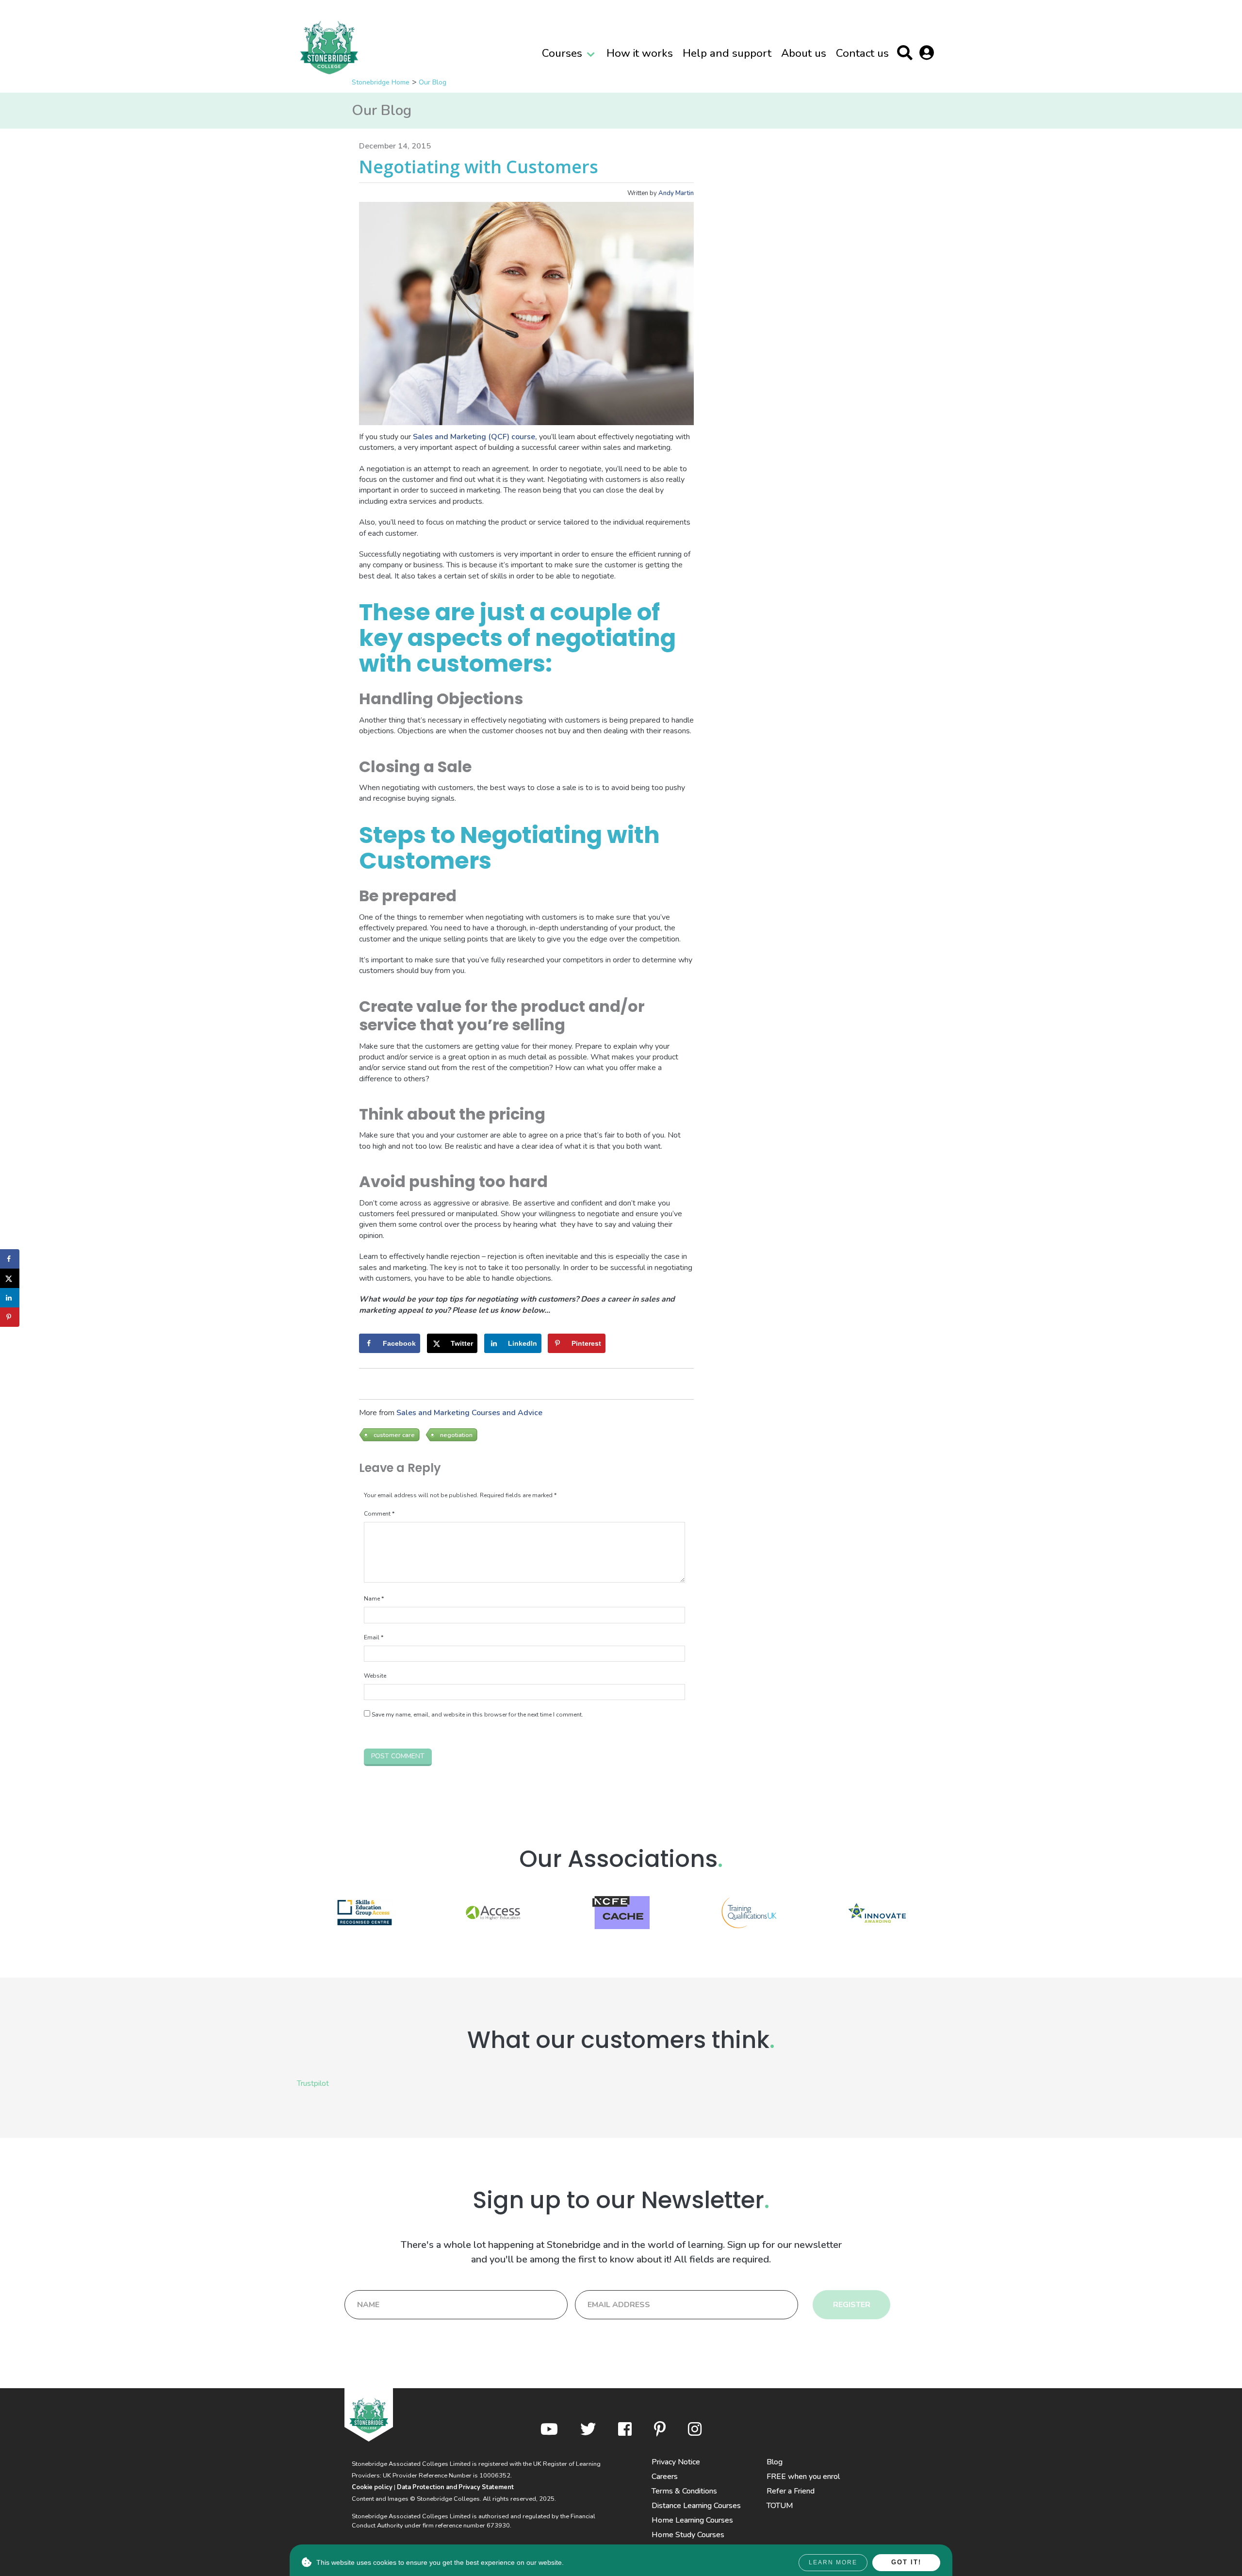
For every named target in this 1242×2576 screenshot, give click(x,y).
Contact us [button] (862, 53)
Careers (665, 2477)
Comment (379, 1514)
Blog (775, 2462)
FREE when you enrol (803, 2477)
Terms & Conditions (684, 2491)
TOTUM (780, 2506)
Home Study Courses (688, 2535)
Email (374, 1637)
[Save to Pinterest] (10, 1317)
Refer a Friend (791, 2491)
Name (374, 1599)
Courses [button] (562, 53)
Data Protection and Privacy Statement (455, 2487)
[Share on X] (10, 1278)
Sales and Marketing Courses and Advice (469, 1413)
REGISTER (852, 2305)
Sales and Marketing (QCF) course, (475, 437)
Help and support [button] (727, 53)
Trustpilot (313, 2083)
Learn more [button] (833, 2562)
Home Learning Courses (692, 2520)
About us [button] (804, 53)
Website (375, 1676)
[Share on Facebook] (10, 1259)
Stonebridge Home (381, 82)
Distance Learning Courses (696, 2506)
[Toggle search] (907, 55)
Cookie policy (372, 2487)
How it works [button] (640, 53)
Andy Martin (676, 193)
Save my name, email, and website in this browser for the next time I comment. (477, 1715)
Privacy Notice (676, 2462)
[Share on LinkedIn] (10, 1298)
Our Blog (433, 82)
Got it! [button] (906, 2562)
